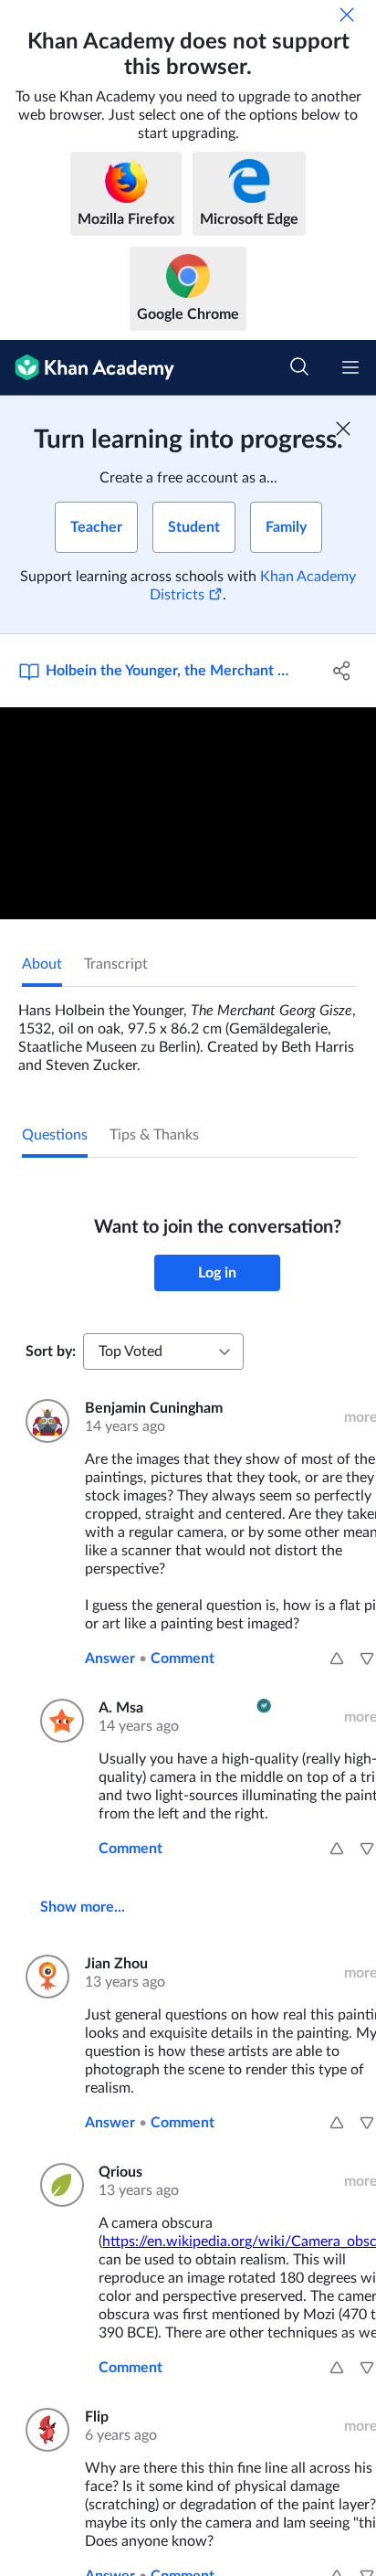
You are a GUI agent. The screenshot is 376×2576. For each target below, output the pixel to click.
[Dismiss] (347, 15)
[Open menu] (350, 367)
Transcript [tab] (116, 964)
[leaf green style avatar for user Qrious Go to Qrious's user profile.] (58, 2185)
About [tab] (42, 964)
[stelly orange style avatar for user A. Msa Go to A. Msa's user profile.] (58, 1721)
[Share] (342, 671)
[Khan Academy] (87, 368)
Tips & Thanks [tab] (154, 1135)
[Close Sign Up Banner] (343, 429)
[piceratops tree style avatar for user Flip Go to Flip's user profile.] (44, 2430)
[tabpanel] (188, 1031)
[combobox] (163, 1352)
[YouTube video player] (188, 813)
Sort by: (51, 1352)
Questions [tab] (55, 1135)
